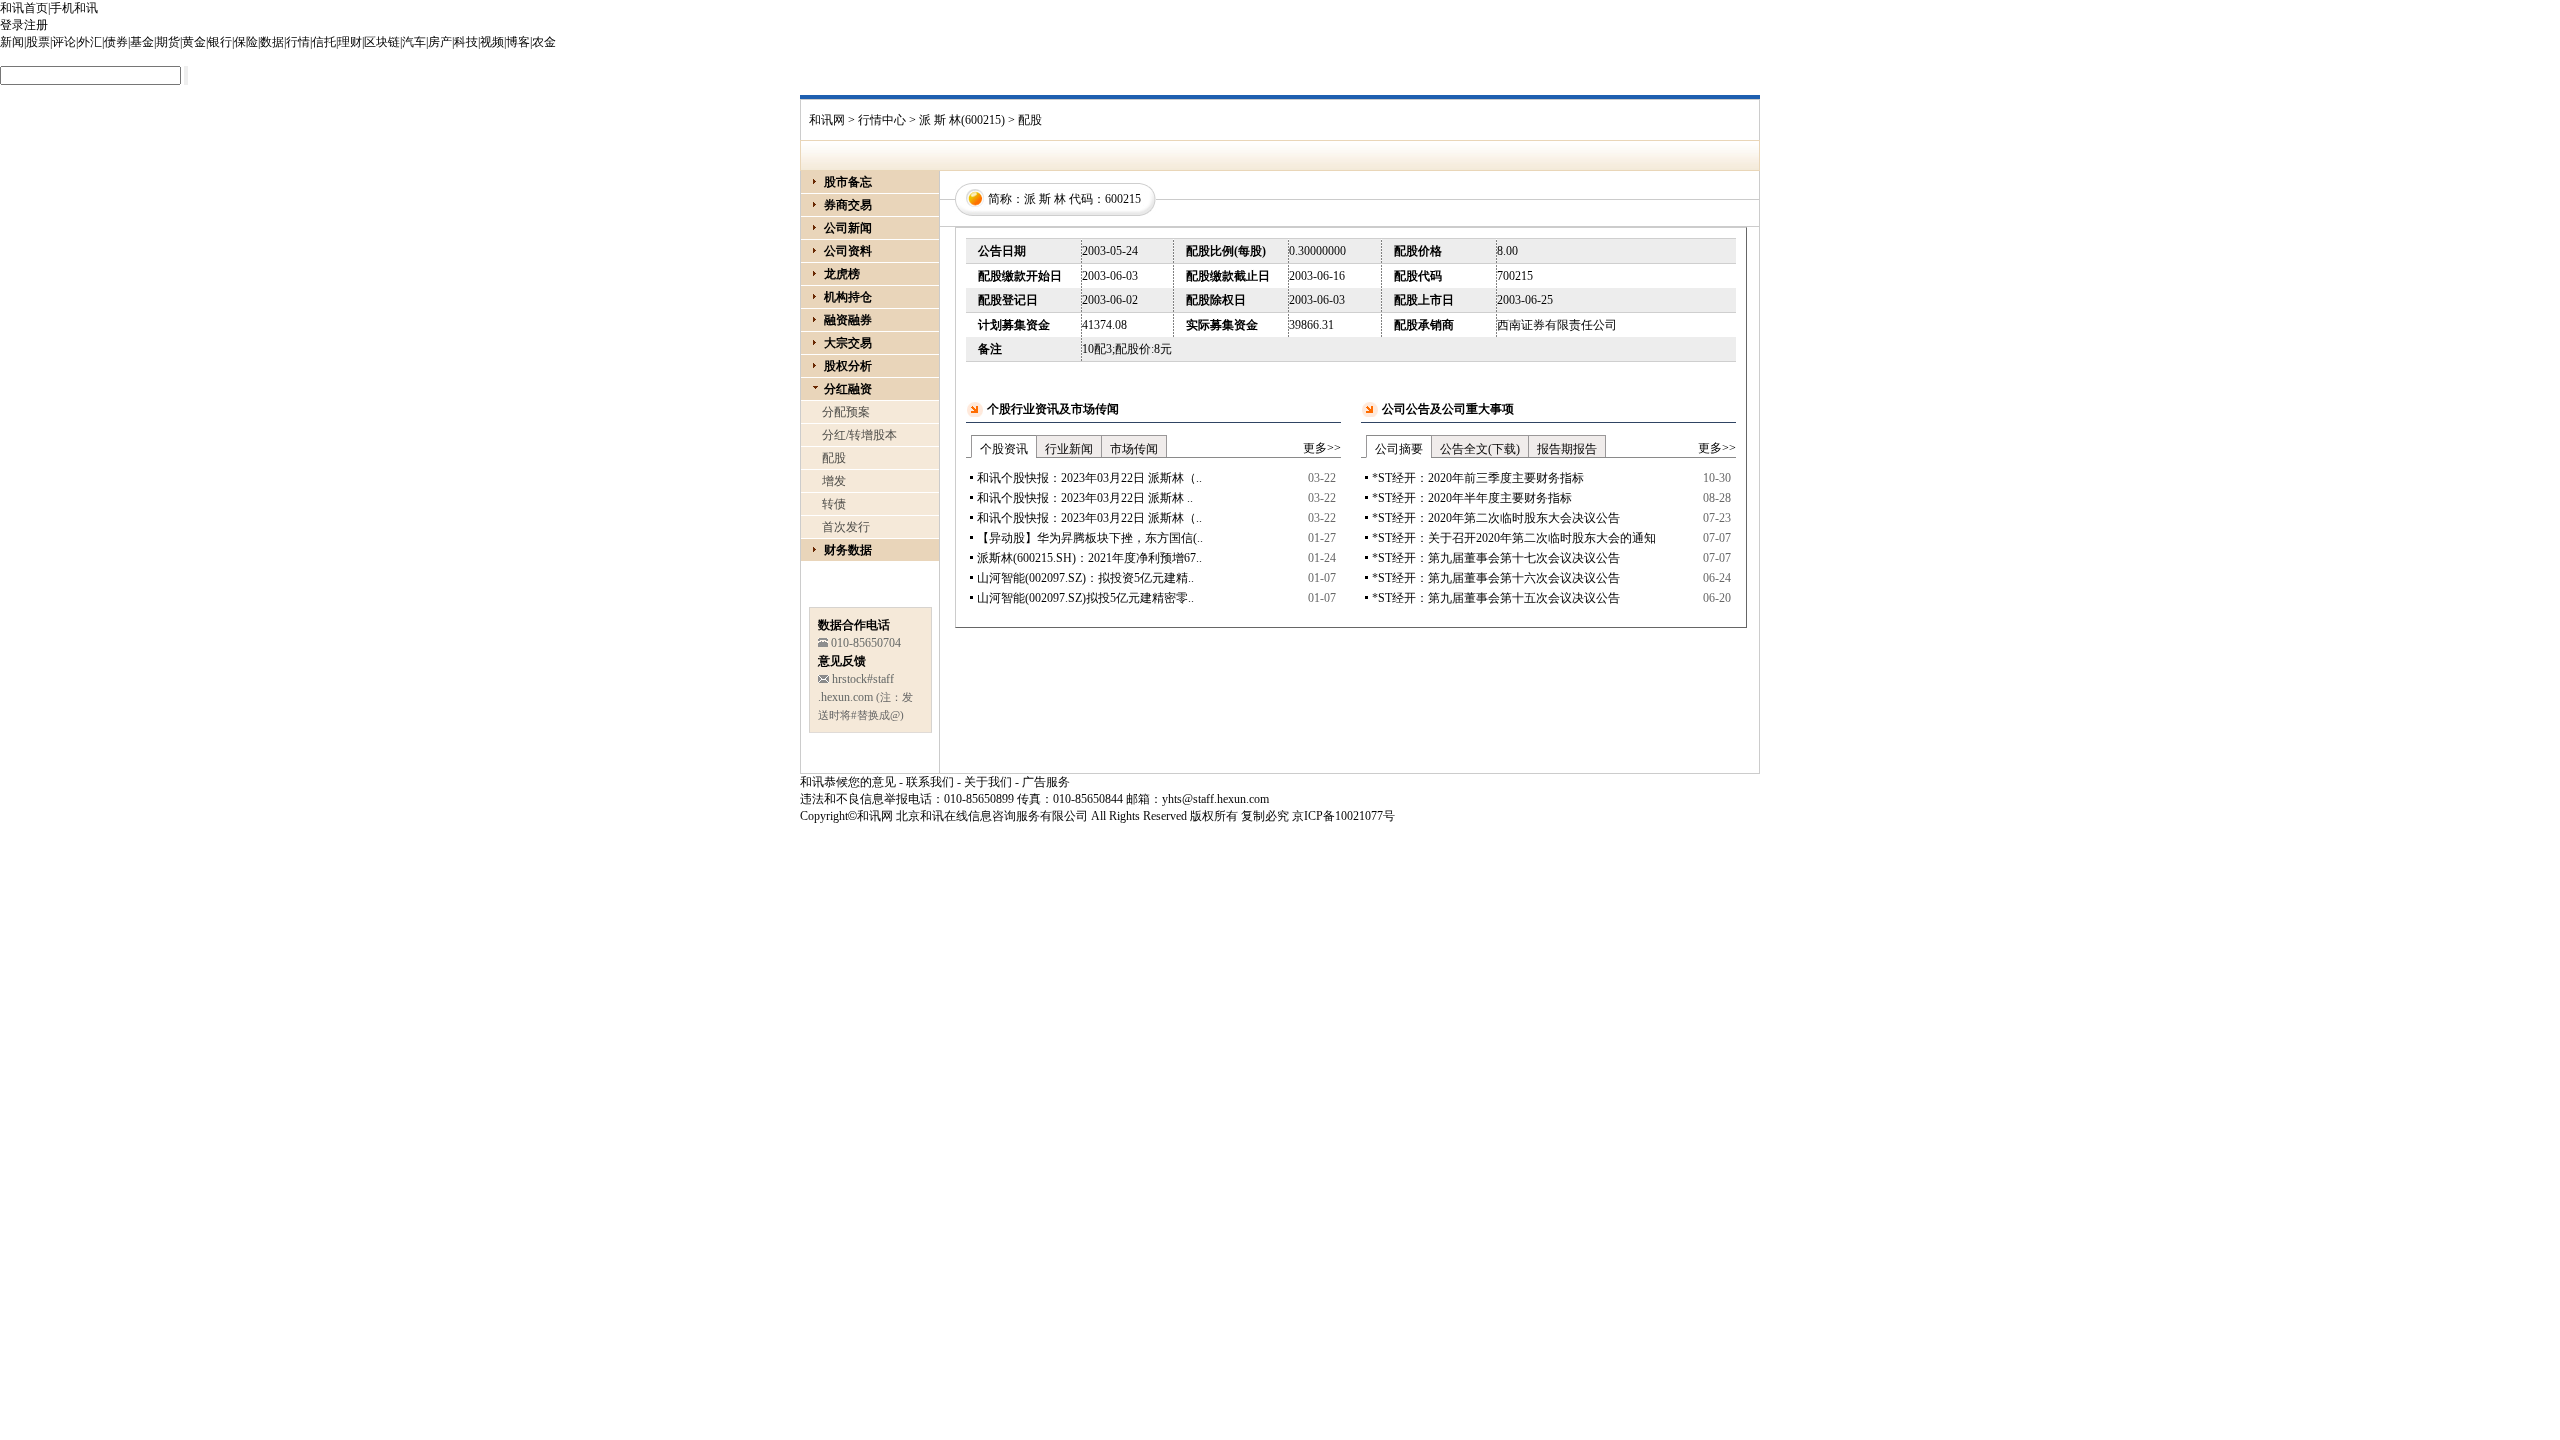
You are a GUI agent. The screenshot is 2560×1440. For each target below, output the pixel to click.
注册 (36, 25)
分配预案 (846, 412)
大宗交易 (848, 343)
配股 (834, 458)
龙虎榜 (842, 274)
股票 (38, 42)
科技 (466, 42)
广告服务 (1046, 782)
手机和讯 (74, 8)
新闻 (12, 42)
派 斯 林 (1045, 199)
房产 (440, 42)
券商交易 (848, 205)
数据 (272, 42)
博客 (518, 42)
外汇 (90, 42)
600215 (1123, 199)
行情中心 (882, 120)
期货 (168, 42)
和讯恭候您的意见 (848, 782)
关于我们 (988, 782)
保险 (246, 42)
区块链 (382, 42)
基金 (142, 42)
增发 (834, 481)
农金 (544, 42)
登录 (12, 25)
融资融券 (848, 320)
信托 (324, 42)
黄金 (194, 42)
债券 (116, 42)
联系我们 (930, 782)
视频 (492, 42)
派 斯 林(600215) (962, 120)
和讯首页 (24, 8)
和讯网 (827, 120)
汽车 (414, 42)
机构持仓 (848, 297)
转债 (834, 504)
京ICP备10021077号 (1343, 816)
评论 (64, 42)
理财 (350, 42)
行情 (298, 42)
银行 (220, 42)
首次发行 (846, 527)
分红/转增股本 (859, 435)
